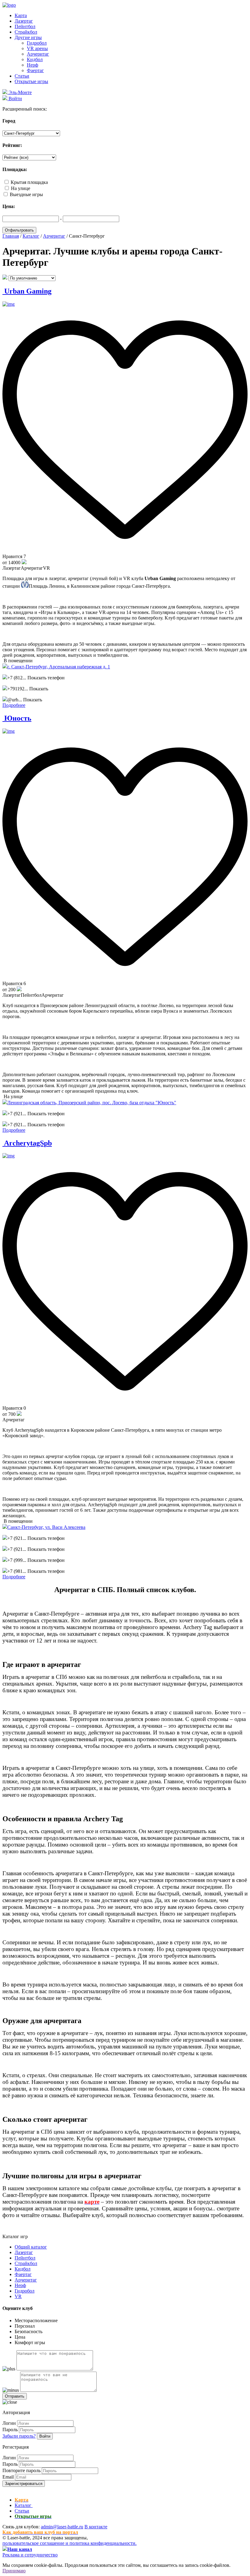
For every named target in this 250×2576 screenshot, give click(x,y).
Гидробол (37, 43)
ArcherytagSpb (27, 1143)
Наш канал (20, 2549)
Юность (17, 718)
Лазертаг (24, 21)
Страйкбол (26, 32)
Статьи (22, 76)
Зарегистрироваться (24, 2484)
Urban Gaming (27, 291)
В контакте (96, 2527)
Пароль (10, 2430)
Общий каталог (31, 2247)
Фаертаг (35, 70)
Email (8, 2477)
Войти (45, 2436)
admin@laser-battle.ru (62, 2527)
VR (18, 2296)
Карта (21, 15)
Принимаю (14, 2571)
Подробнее (14, 705)
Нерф (32, 65)
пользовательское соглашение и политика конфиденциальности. (70, 2543)
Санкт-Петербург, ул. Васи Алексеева (46, 1527)
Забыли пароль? (19, 2436)
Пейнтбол (25, 26)
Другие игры (28, 37)
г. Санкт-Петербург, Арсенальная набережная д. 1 (59, 667)
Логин (9, 2423)
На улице (21, 188)
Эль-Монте (20, 92)
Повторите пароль (21, 2470)
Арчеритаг (38, 54)
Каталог (24, 2505)
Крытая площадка (29, 182)
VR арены (37, 48)
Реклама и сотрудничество (30, 2555)
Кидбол (35, 59)
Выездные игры (26, 194)
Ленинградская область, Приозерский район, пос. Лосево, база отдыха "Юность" (92, 1103)
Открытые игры (31, 81)
